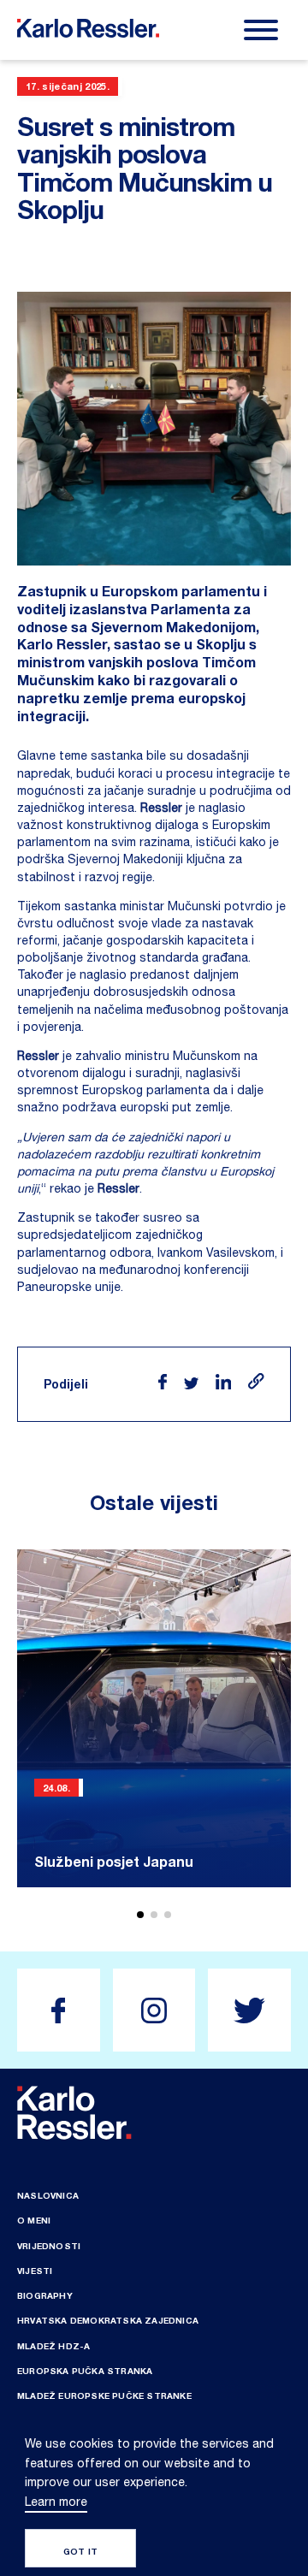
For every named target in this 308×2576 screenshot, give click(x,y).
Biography (45, 2295)
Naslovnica (48, 2195)
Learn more (56, 2502)
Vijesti (35, 2271)
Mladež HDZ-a (53, 2346)
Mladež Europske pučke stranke (104, 2395)
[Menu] (261, 30)
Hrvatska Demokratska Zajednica (108, 2320)
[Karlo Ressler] (59, 2010)
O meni (34, 2220)
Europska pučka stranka (85, 2371)
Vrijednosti (49, 2246)
